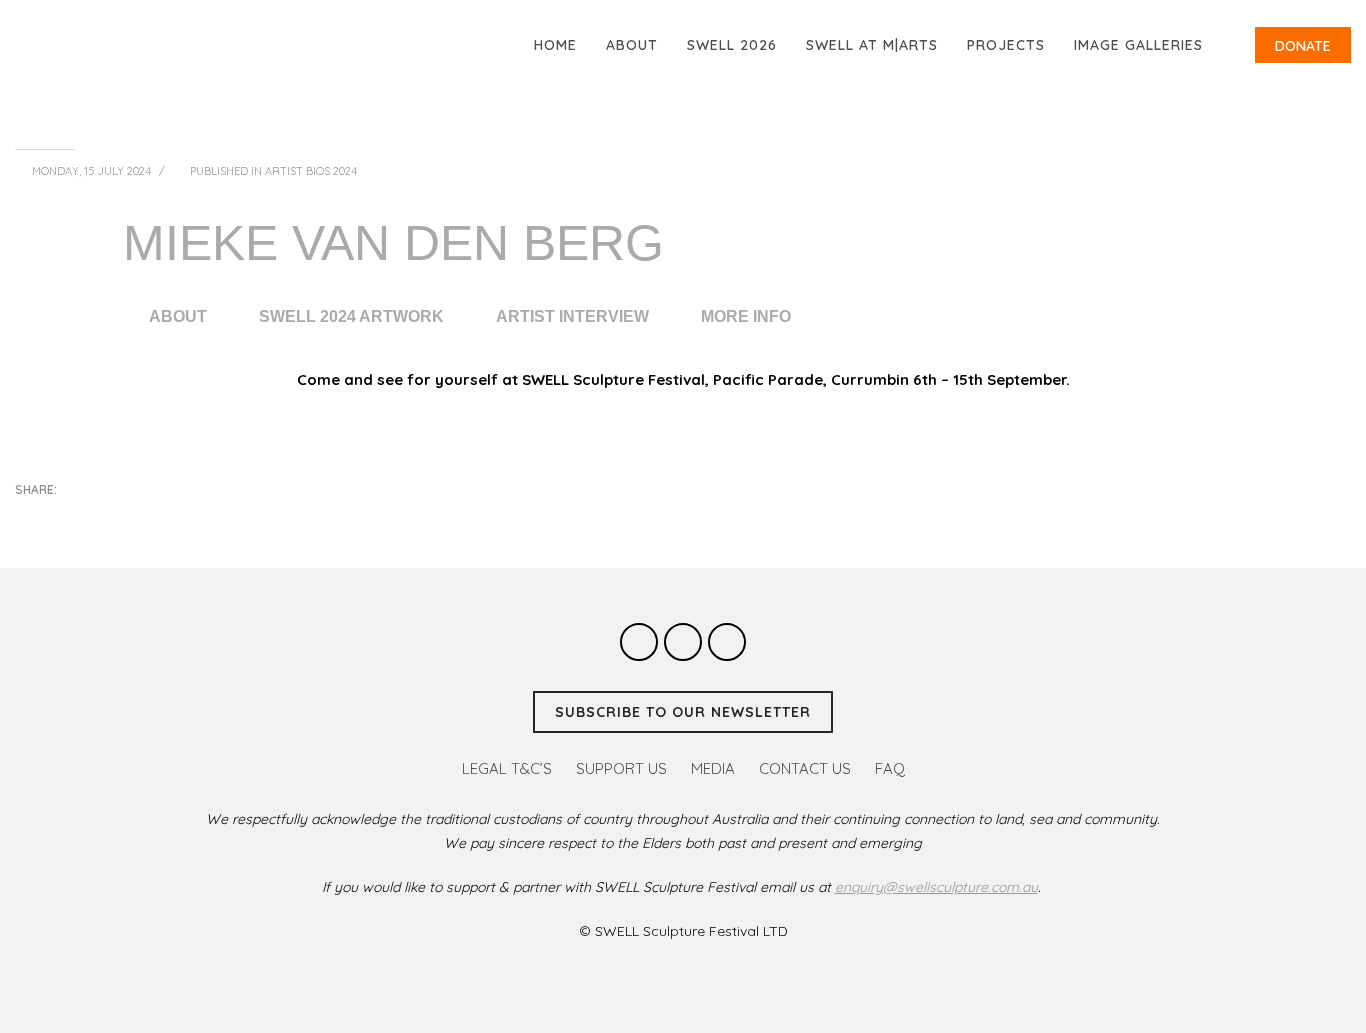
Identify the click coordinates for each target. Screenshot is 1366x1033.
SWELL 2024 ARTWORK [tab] (351, 316)
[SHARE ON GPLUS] (100, 517)
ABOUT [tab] (178, 316)
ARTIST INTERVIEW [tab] (572, 316)
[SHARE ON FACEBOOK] (65, 517)
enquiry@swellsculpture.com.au (936, 887)
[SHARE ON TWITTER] (30, 518)
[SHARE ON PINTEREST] (135, 517)
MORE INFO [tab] (746, 316)
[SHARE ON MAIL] (170, 517)
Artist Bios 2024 (311, 171)
